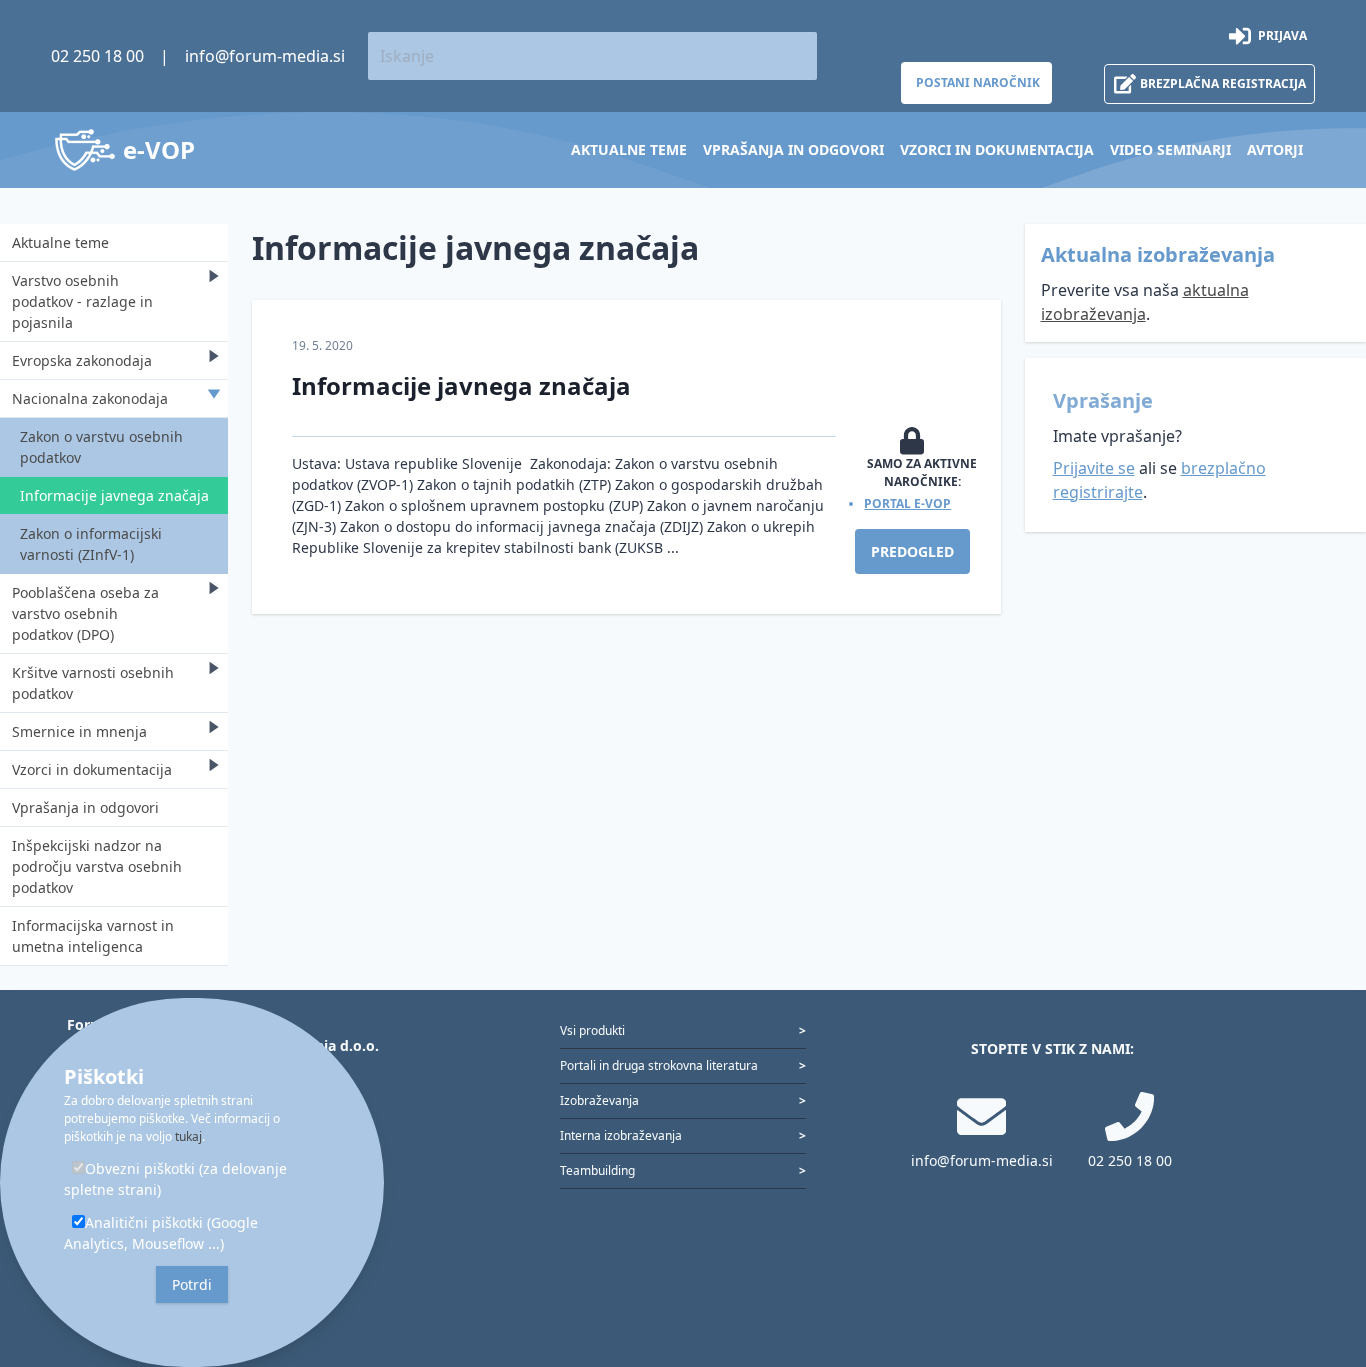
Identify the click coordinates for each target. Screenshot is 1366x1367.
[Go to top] (1318, 1247)
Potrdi (192, 1284)
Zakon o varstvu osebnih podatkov (101, 447)
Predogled (912, 551)
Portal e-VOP (907, 503)
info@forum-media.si (265, 56)
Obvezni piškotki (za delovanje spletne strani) (175, 1179)
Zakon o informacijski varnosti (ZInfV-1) (91, 544)
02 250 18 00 (97, 56)
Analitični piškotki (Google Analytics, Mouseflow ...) (161, 1233)
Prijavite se (1094, 468)
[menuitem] (629, 149)
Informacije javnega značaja (114, 495)
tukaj (188, 1136)
